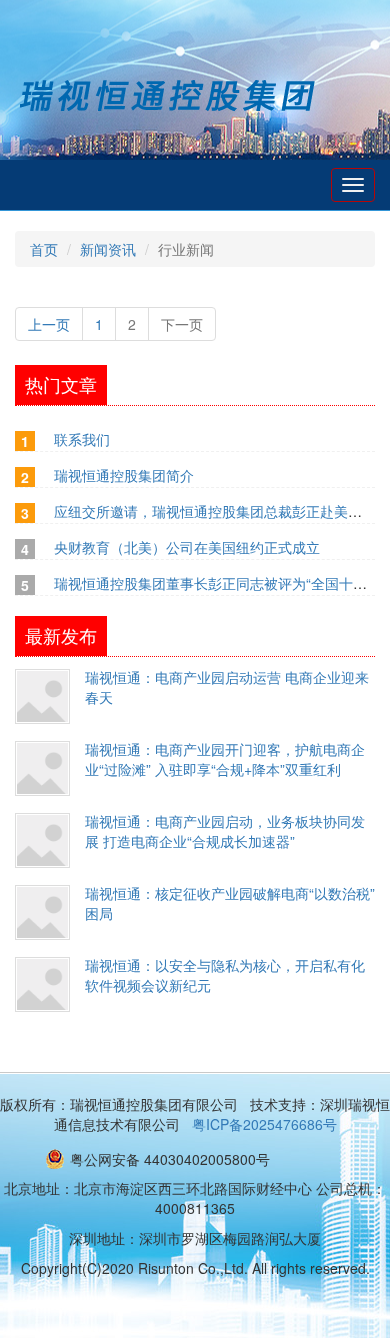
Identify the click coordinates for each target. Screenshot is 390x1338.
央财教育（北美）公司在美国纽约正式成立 (187, 547)
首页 (44, 249)
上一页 (49, 324)
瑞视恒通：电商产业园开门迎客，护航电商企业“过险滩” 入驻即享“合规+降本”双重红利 (225, 759)
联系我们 (82, 439)
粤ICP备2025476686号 (264, 1124)
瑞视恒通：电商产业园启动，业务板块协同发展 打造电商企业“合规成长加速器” (225, 831)
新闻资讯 (108, 249)
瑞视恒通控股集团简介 (124, 475)
